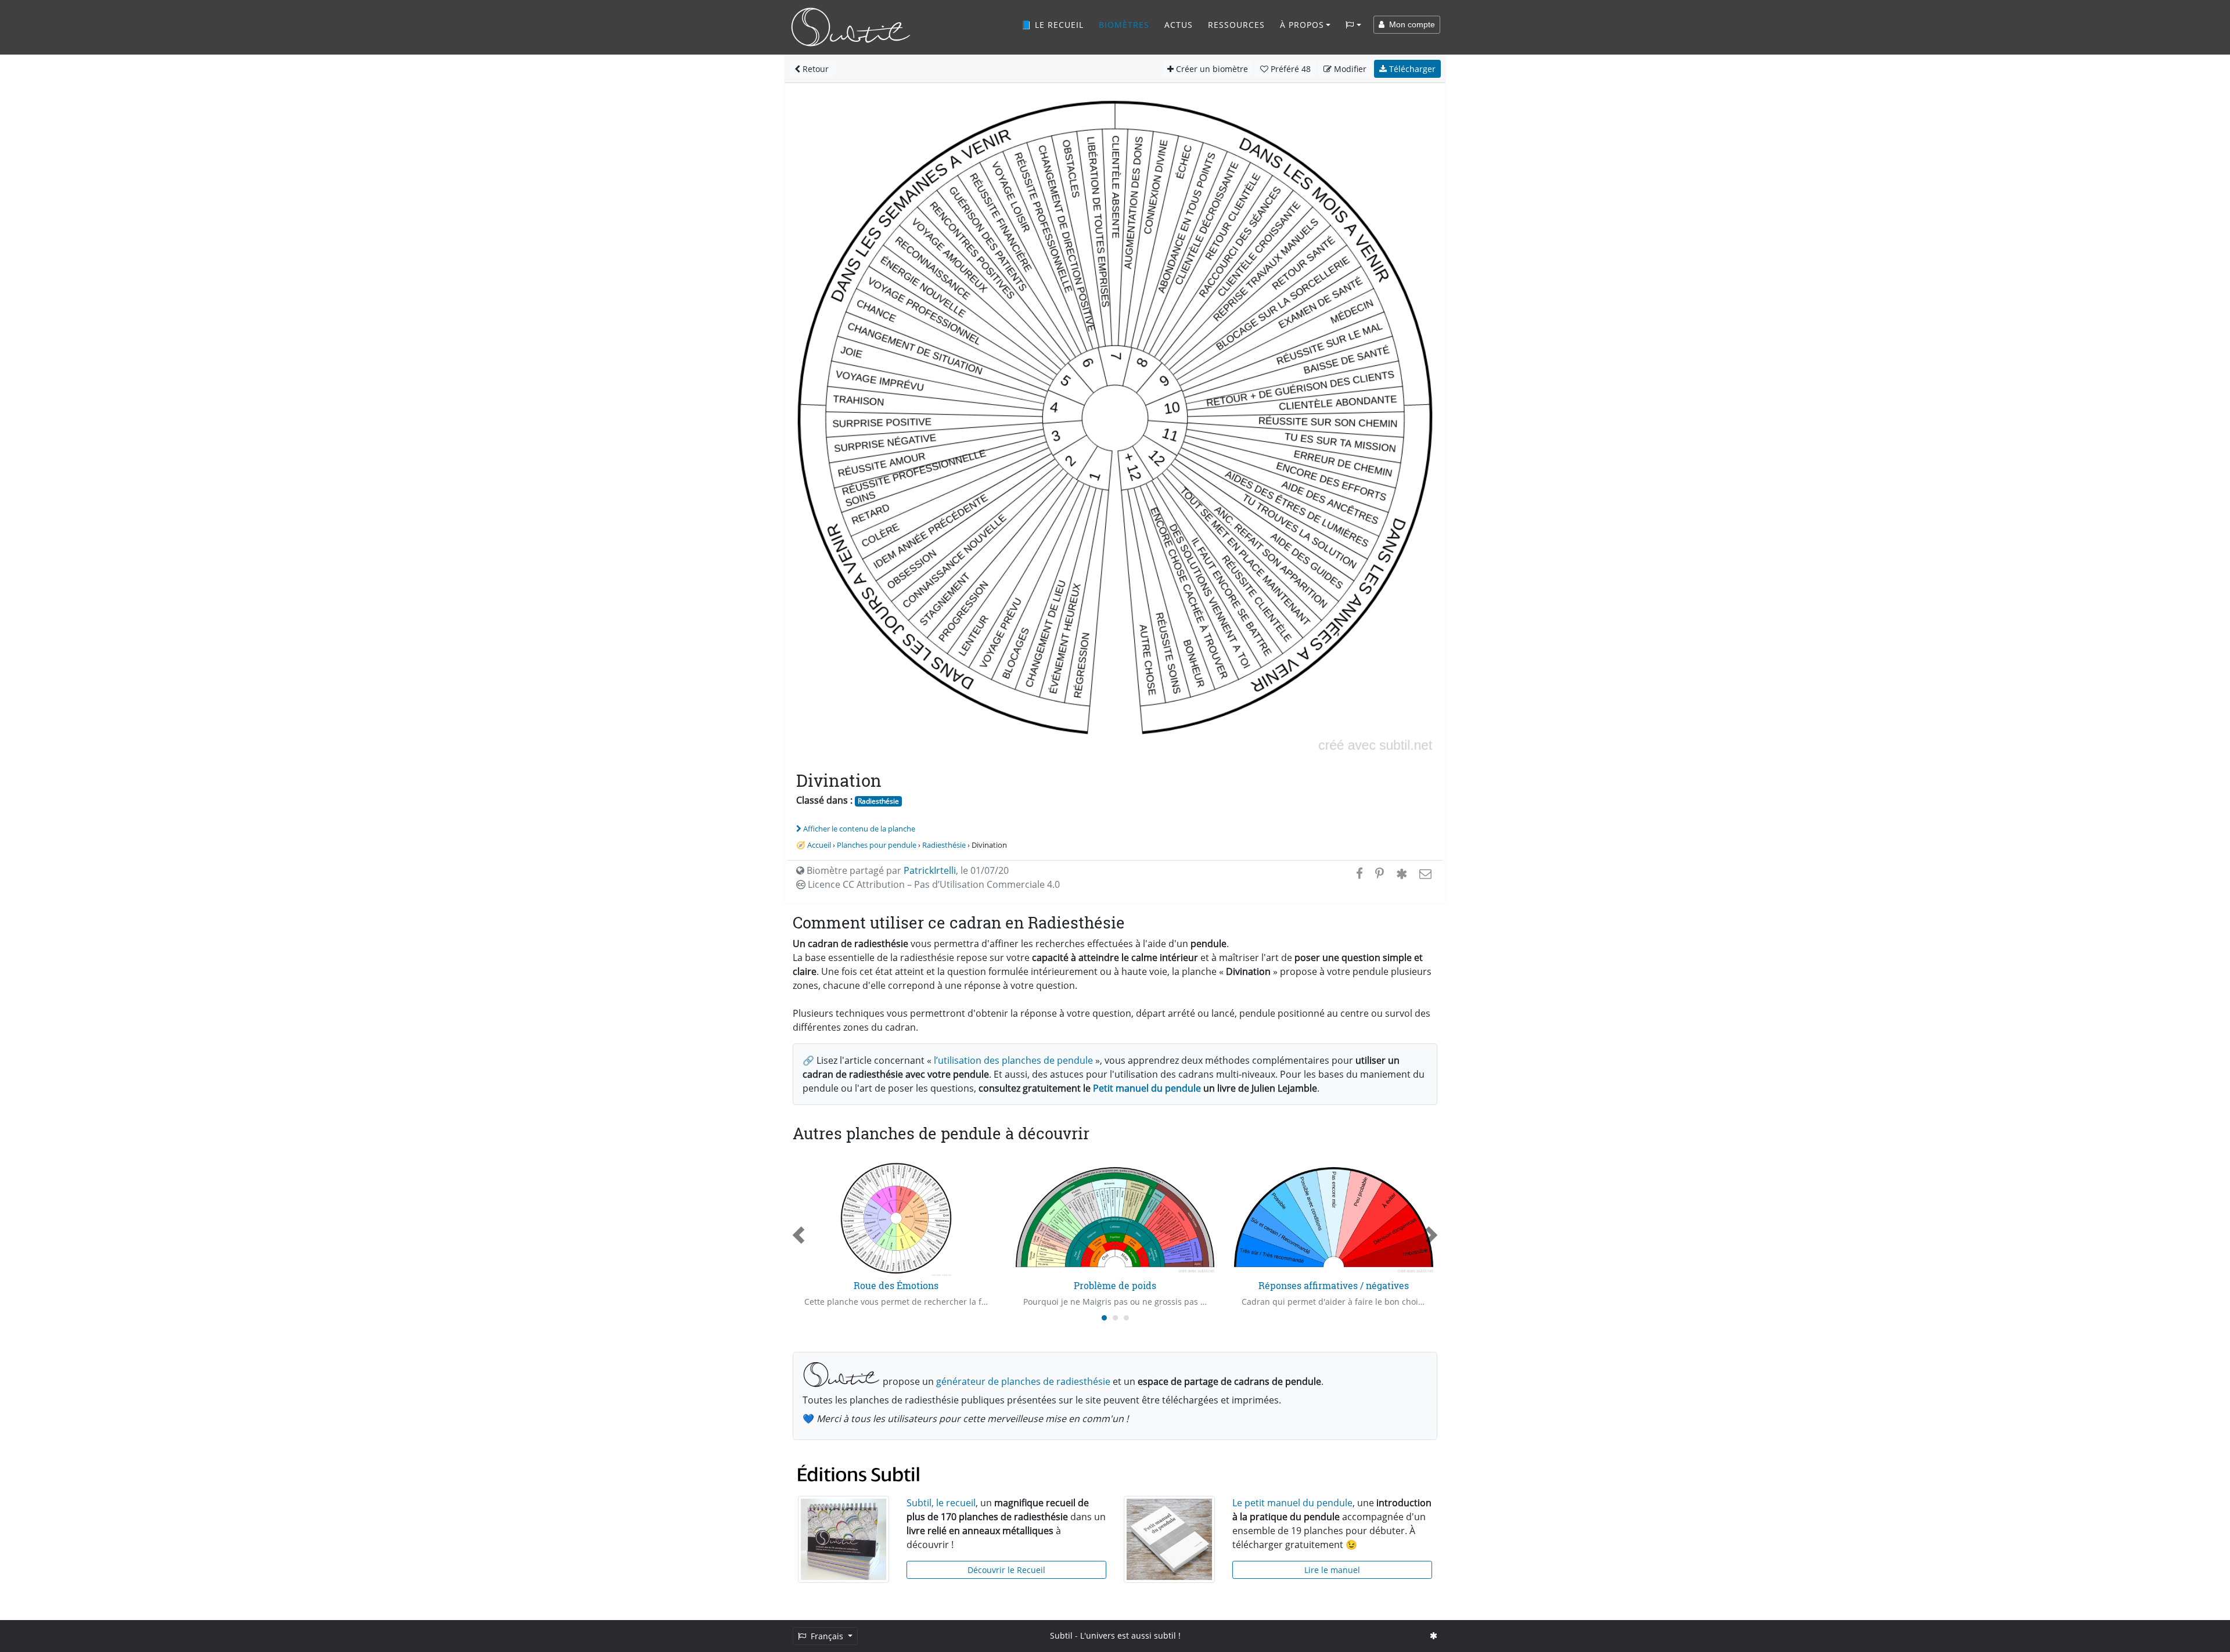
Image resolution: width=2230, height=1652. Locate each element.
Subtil (1061, 1635)
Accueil (819, 845)
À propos (1302, 25)
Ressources (1236, 25)
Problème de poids (1115, 1285)
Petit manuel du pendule (1147, 1088)
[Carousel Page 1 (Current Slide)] (1104, 1318)
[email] (1424, 873)
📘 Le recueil (1052, 25)
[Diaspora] (1402, 873)
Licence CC (933, 884)
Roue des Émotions (896, 1285)
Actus (1179, 25)
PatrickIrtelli (930, 870)
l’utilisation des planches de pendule (1013, 1060)
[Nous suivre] (1434, 1635)
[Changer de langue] (1353, 25)
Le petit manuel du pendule (1292, 1503)
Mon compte (1410, 24)
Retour (814, 69)
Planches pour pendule (877, 845)
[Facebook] (1359, 873)
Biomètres (1124, 25)
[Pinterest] (1380, 873)
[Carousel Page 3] (1126, 1318)
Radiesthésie (878, 801)
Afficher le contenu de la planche (859, 829)
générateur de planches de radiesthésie (1023, 1381)
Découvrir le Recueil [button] (1006, 1570)
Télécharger (1411, 69)
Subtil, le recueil (941, 1503)
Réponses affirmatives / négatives (1334, 1285)
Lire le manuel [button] (1332, 1570)
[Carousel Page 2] (1115, 1318)
